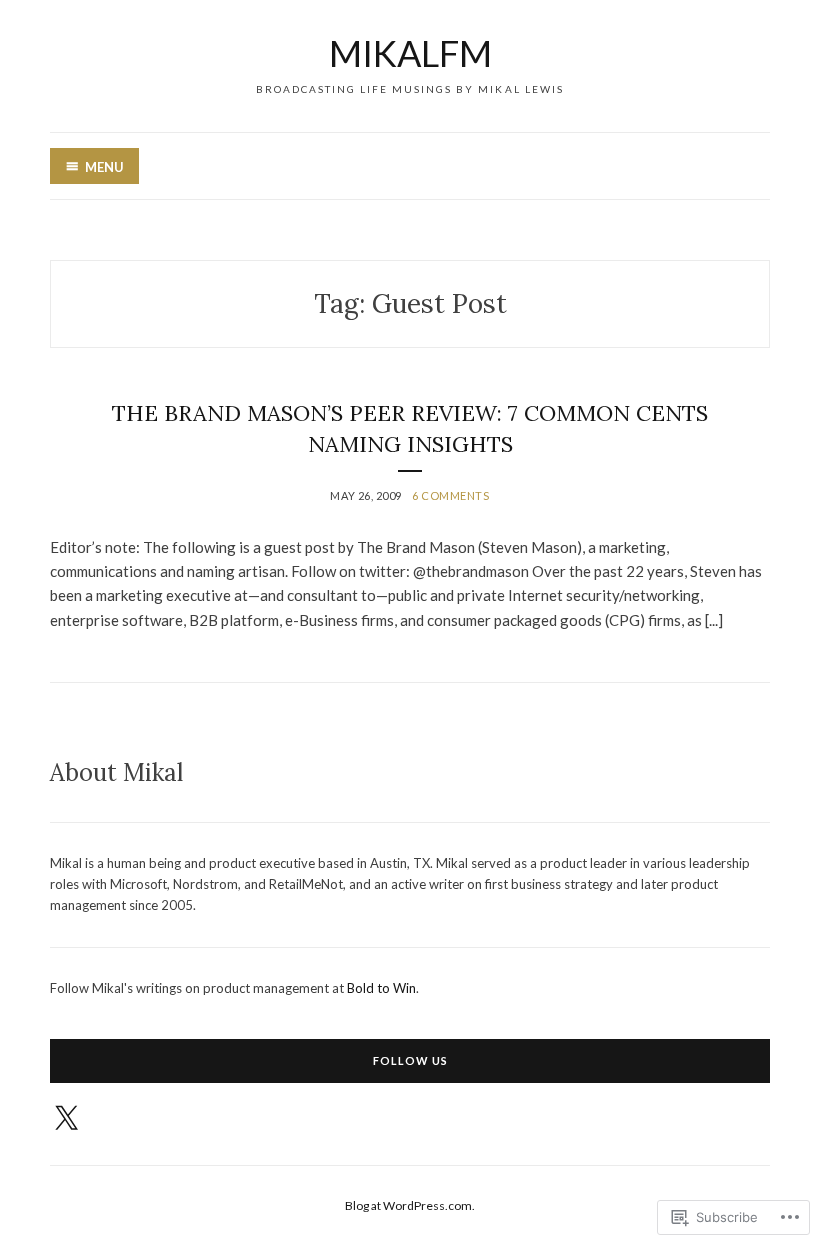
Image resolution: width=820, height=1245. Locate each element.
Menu (104, 167)
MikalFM (410, 53)
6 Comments (451, 495)
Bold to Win (381, 988)
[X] (66, 1119)
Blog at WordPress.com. (410, 1205)
